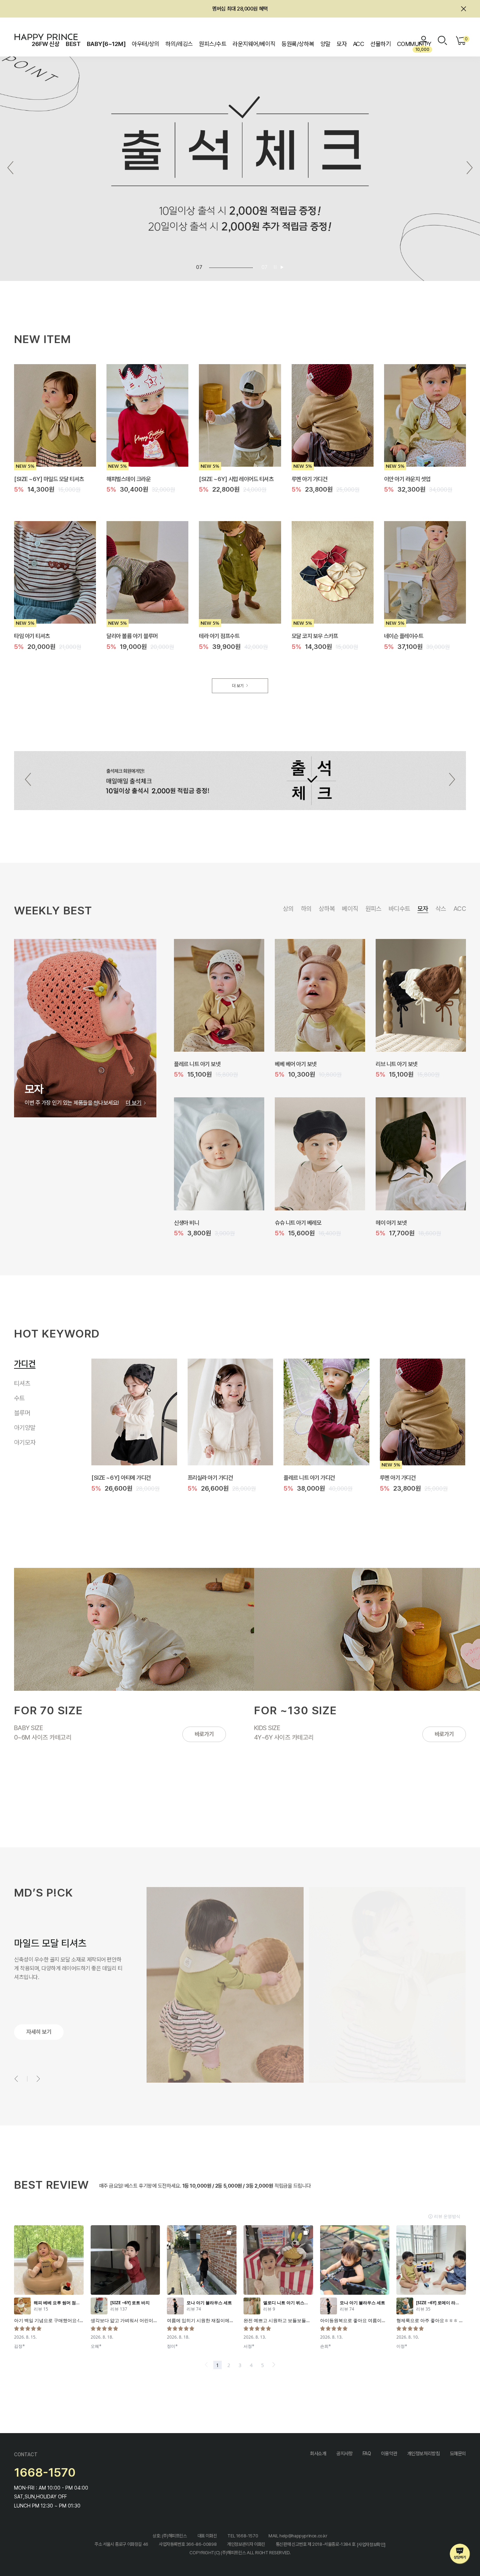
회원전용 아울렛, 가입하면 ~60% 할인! (240, 9)
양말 (326, 44)
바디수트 (400, 909)
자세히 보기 (39, 2032)
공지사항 (344, 2453)
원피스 (374, 909)
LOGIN (424, 40)
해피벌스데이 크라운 (128, 479)
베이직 (350, 909)
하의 (306, 909)
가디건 (22, 1362)
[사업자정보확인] (371, 2544)
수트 (21, 1395)
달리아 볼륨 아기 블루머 (132, 636)
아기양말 (25, 1429)
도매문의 (458, 2453)
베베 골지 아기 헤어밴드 (200, 1222)
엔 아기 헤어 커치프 (397, 1222)
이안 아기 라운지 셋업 (407, 479)
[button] (470, 168)
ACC (359, 44)
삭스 (441, 909)
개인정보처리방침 (424, 2453)
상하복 (327, 909)
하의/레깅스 (179, 44)
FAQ (367, 2453)
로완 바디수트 (106, 1478)
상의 (288, 909)
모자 (342, 44)
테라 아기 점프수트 (219, 636)
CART (465, 39)
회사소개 (318, 2453)
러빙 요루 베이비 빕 (195, 1064)
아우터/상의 (145, 44)
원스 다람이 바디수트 (210, 1478)
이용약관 (389, 2453)
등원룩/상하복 (298, 44)
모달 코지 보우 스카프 (315, 636)
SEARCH (442, 40)
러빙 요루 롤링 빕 (293, 1064)
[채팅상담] (460, 2554)
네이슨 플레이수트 (404, 636)
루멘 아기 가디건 (310, 479)
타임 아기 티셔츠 (32, 636)
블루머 (22, 1415)
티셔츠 (22, 1377)
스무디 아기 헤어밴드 (297, 1222)
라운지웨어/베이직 (254, 44)
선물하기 (381, 44)
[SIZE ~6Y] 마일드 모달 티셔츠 (49, 479)
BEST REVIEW (51, 2184)
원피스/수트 (213, 44)
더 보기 (238, 686)
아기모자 (25, 1444)
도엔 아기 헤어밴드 (396, 1064)
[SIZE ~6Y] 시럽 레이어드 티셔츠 (236, 479)
